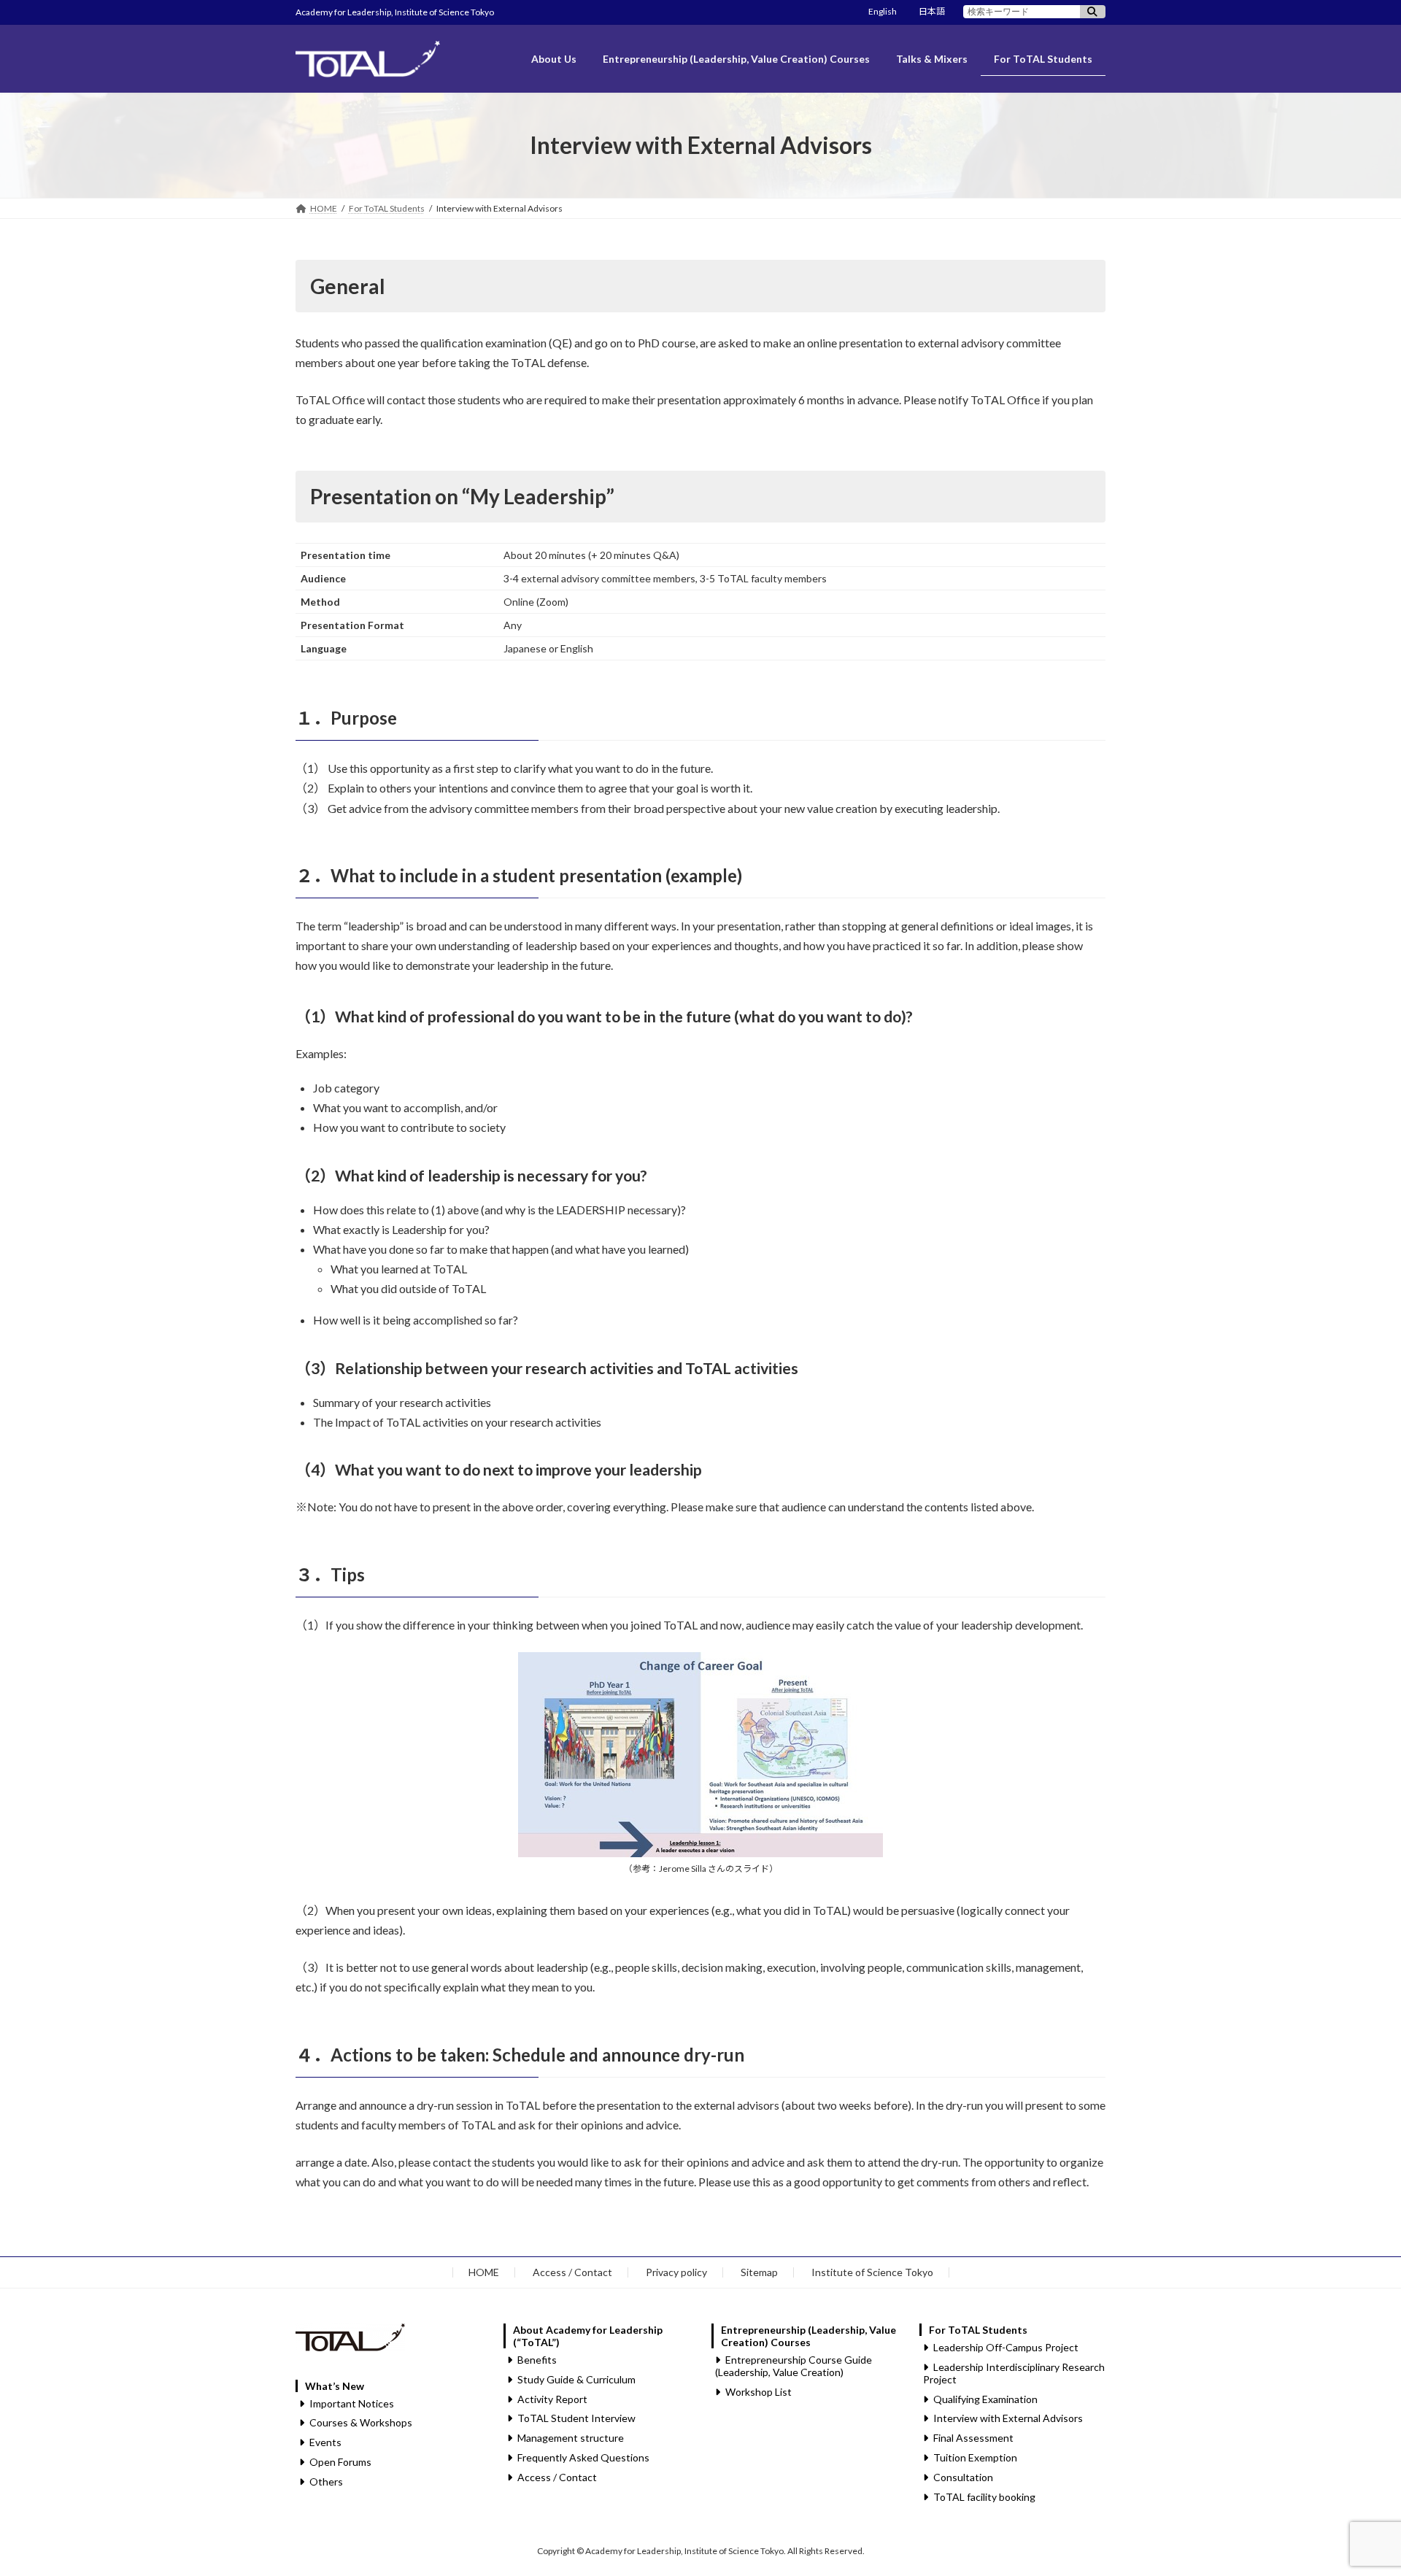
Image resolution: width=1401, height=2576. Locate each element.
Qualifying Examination (985, 2398)
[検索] (1093, 12)
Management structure (571, 2438)
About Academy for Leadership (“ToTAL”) (588, 2336)
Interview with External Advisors (1008, 2418)
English (883, 11)
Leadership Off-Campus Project (1006, 2347)
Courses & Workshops (361, 2422)
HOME (484, 2272)
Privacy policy (676, 2272)
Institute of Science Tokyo (872, 2272)
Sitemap (759, 2272)
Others (326, 2481)
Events (325, 2442)
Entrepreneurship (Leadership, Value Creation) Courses (808, 2336)
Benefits (537, 2360)
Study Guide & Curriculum (576, 2379)
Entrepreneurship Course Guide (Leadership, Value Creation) (794, 2366)
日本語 (932, 11)
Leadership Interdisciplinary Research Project (1014, 2372)
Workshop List (759, 2391)
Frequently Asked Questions (583, 2457)
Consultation (963, 2476)
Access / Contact (572, 2272)
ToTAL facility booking (984, 2496)
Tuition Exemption (975, 2457)
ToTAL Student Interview (576, 2418)
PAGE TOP (1356, 2485)
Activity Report (552, 2398)
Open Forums (340, 2461)
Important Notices (352, 2403)
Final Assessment (973, 2438)
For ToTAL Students (978, 2330)
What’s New (335, 2385)
